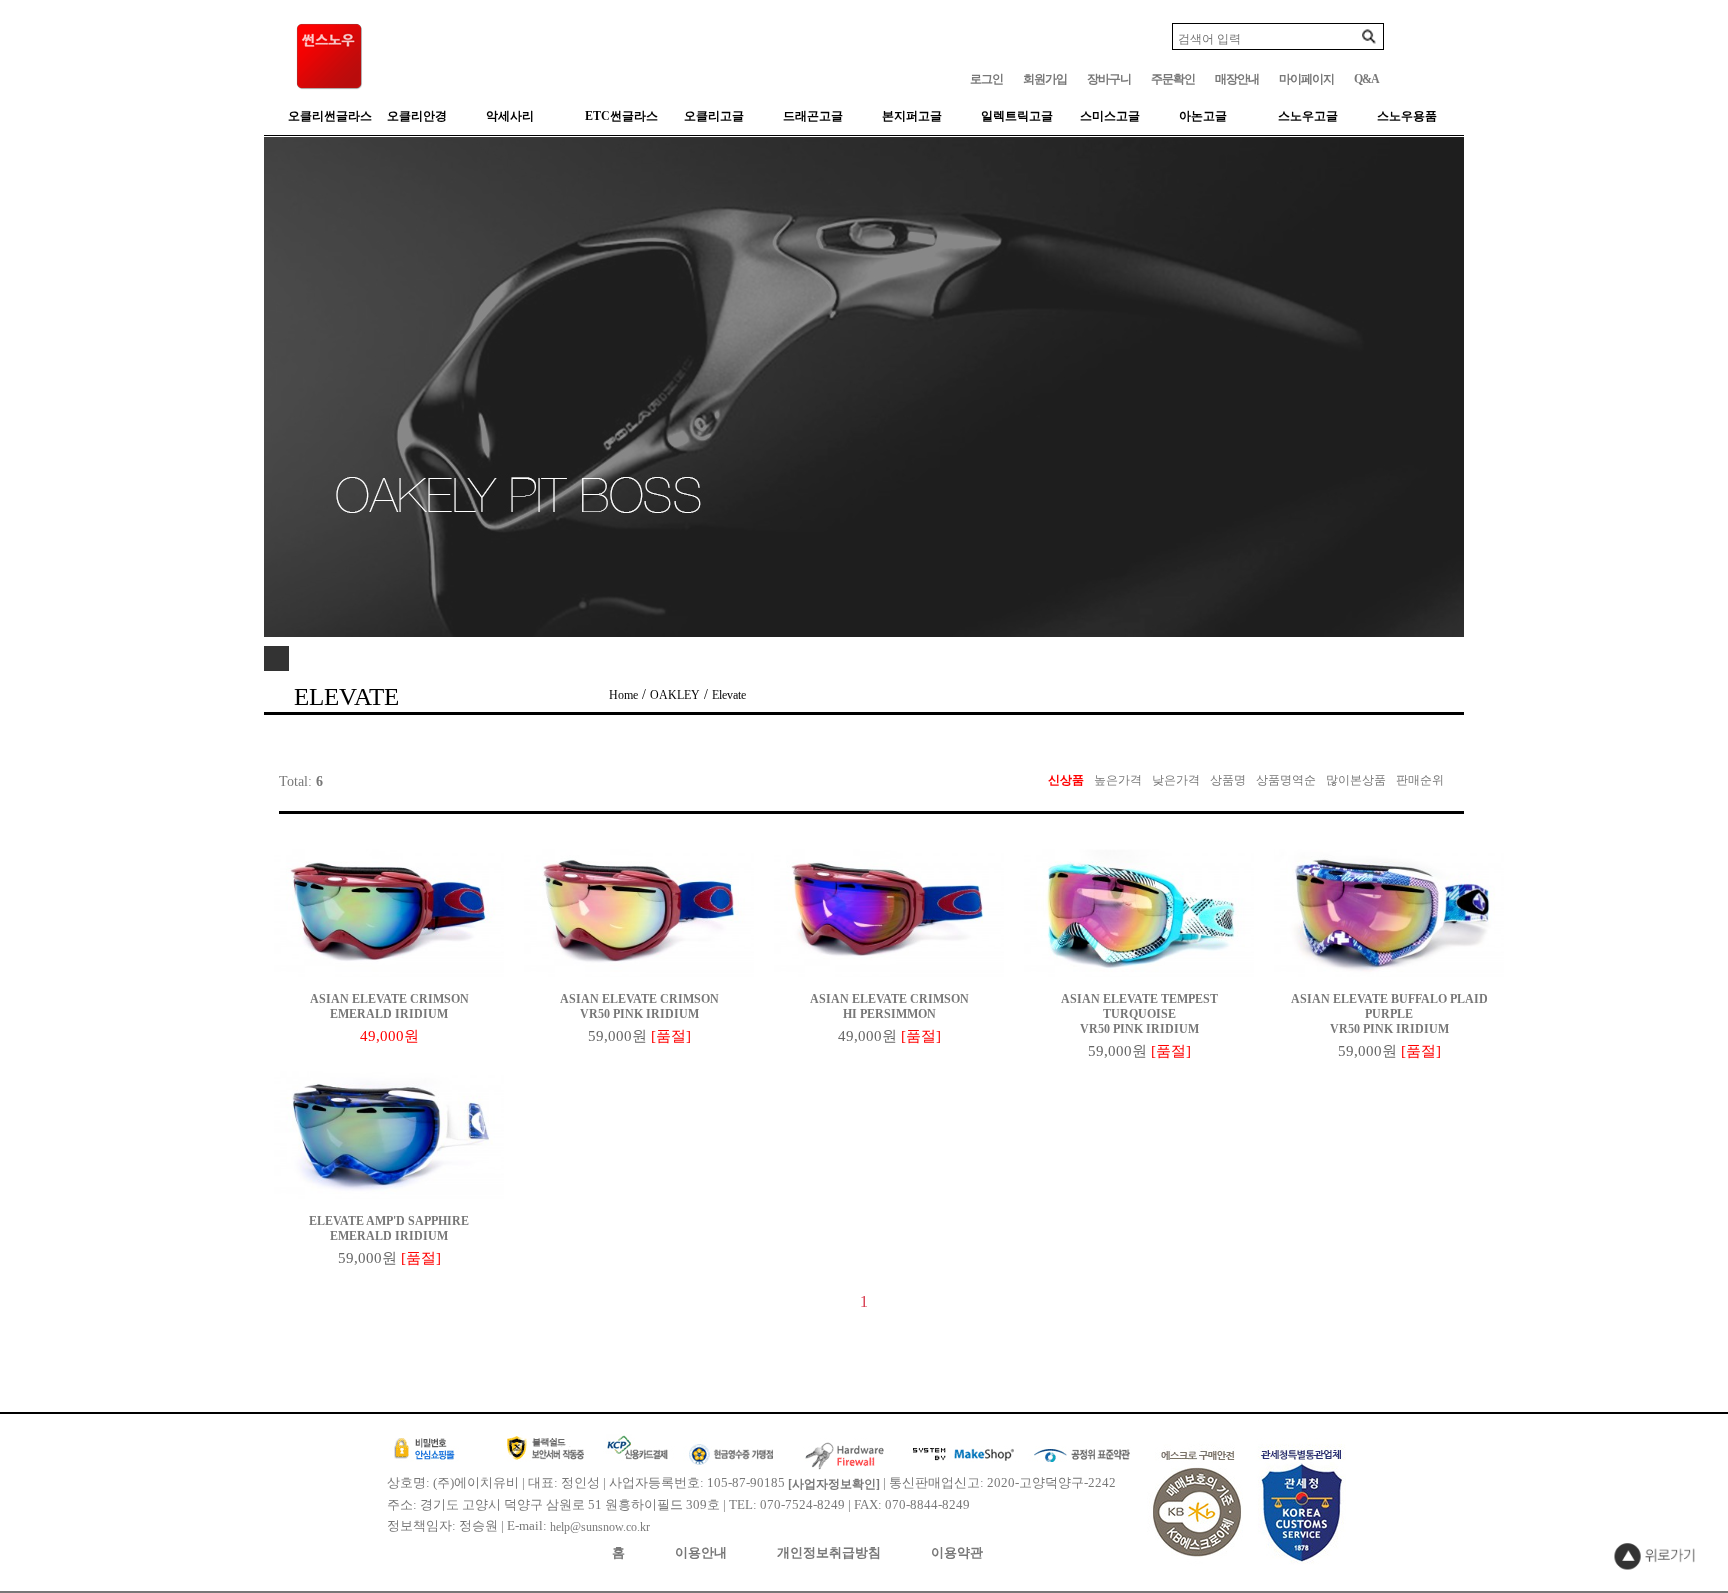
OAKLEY (675, 695)
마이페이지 (1306, 79)
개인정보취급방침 (829, 1552)
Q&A (1366, 79)
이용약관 (957, 1552)
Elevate (729, 695)
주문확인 (1173, 79)
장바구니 (1109, 79)
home (623, 695)
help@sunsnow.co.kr (600, 1527)
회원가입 (1045, 79)
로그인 (986, 79)
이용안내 (701, 1552)
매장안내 (1237, 79)
